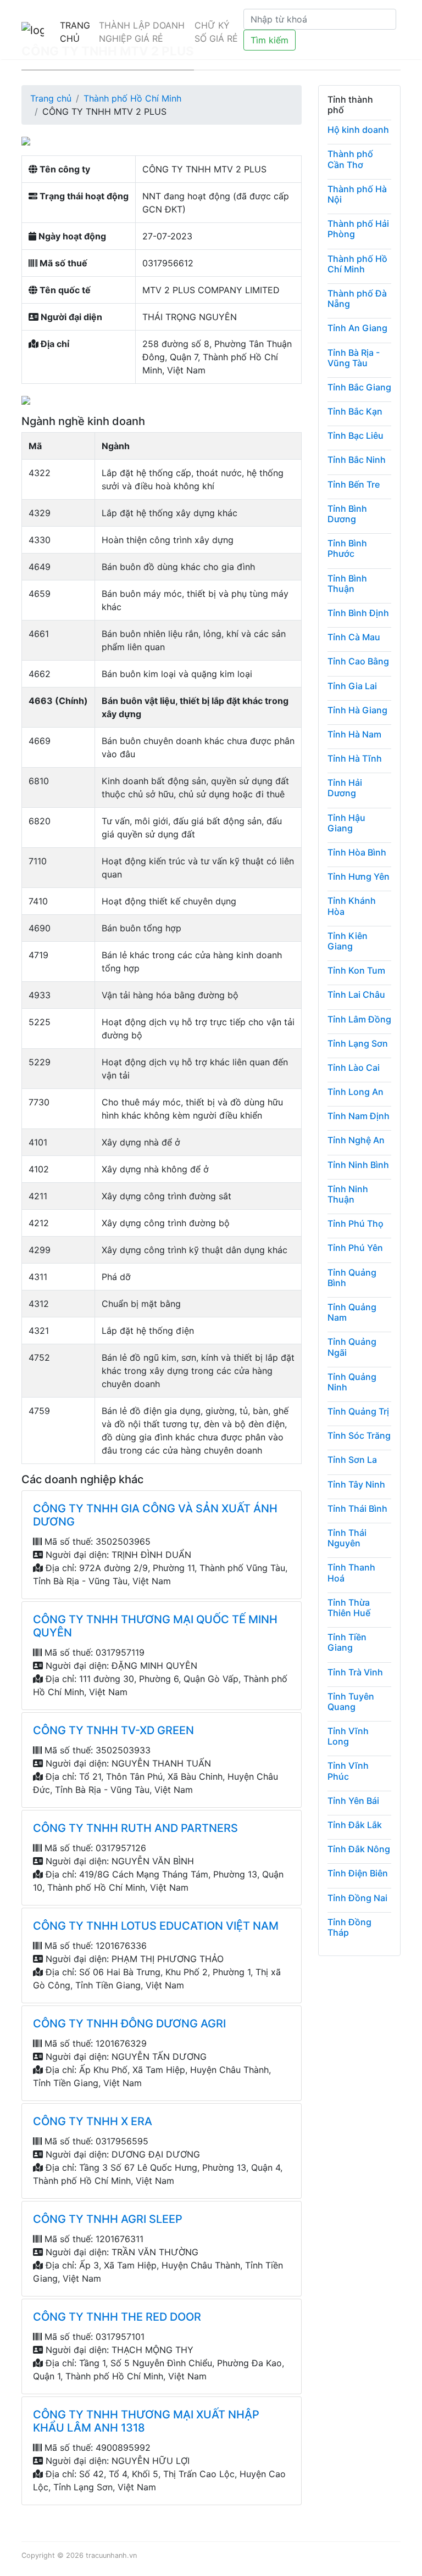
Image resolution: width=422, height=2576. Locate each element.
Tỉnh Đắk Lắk (355, 1825)
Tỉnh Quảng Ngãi (352, 1347)
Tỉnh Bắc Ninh (357, 460)
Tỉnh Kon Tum (356, 970)
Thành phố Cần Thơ (350, 159)
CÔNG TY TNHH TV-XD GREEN (113, 1730)
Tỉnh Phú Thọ (356, 1223)
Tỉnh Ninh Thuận (348, 1194)
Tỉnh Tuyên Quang (351, 1701)
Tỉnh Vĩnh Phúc (348, 1771)
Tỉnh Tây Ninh (356, 1484)
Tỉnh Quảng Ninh (352, 1382)
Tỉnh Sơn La (352, 1460)
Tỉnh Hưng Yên (359, 876)
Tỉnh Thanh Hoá (351, 1572)
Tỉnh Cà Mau (354, 637)
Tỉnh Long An (356, 1092)
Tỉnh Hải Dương (345, 788)
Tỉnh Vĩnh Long (348, 1736)
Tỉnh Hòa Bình (357, 852)
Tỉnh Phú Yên (355, 1248)
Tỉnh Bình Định (358, 613)
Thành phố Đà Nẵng (357, 298)
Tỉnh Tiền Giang (347, 1642)
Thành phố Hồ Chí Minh (132, 98)
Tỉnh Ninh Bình (358, 1165)
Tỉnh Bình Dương (347, 514)
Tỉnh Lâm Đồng (359, 1019)
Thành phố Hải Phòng (358, 229)
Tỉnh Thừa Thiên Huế (349, 1608)
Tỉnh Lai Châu (356, 994)
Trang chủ (51, 98)
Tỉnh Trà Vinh (355, 1672)
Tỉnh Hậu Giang (346, 823)
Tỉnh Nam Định (359, 1116)
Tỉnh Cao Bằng (358, 661)
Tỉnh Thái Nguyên (347, 1538)
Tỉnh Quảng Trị (358, 1411)
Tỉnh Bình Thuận (347, 583)
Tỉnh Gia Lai (352, 686)
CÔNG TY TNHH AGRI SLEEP (108, 2219)
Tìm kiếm (270, 40)
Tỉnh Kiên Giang (348, 941)
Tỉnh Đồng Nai (357, 1898)
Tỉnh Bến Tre (354, 484)
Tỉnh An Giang (357, 328)
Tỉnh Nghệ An (356, 1140)
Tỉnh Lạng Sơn (358, 1043)
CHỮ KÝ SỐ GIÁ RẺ (216, 32)
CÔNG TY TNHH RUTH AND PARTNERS (135, 1828)
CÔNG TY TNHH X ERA (93, 2121)
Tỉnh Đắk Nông (359, 1849)
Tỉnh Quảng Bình (352, 1278)
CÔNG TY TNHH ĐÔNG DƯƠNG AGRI (129, 2024)
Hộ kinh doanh (358, 130)
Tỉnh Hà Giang (357, 710)
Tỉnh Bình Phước (347, 548)
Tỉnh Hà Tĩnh (355, 758)
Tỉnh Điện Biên (358, 1873)
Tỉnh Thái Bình (357, 1508)
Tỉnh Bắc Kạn (355, 411)
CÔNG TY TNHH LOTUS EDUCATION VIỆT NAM (156, 1926)
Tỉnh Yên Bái (353, 1801)
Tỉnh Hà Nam (354, 734)
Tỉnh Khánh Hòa (352, 906)
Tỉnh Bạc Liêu (356, 435)
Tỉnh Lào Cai (354, 1068)
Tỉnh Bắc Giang (359, 387)
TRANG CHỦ (75, 32)
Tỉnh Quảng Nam (352, 1312)
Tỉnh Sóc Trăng (359, 1435)
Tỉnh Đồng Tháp (349, 1927)
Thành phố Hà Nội (357, 194)
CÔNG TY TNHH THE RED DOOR (117, 2317)
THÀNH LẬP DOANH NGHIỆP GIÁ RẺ (142, 32)
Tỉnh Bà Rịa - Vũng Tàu (354, 358)
